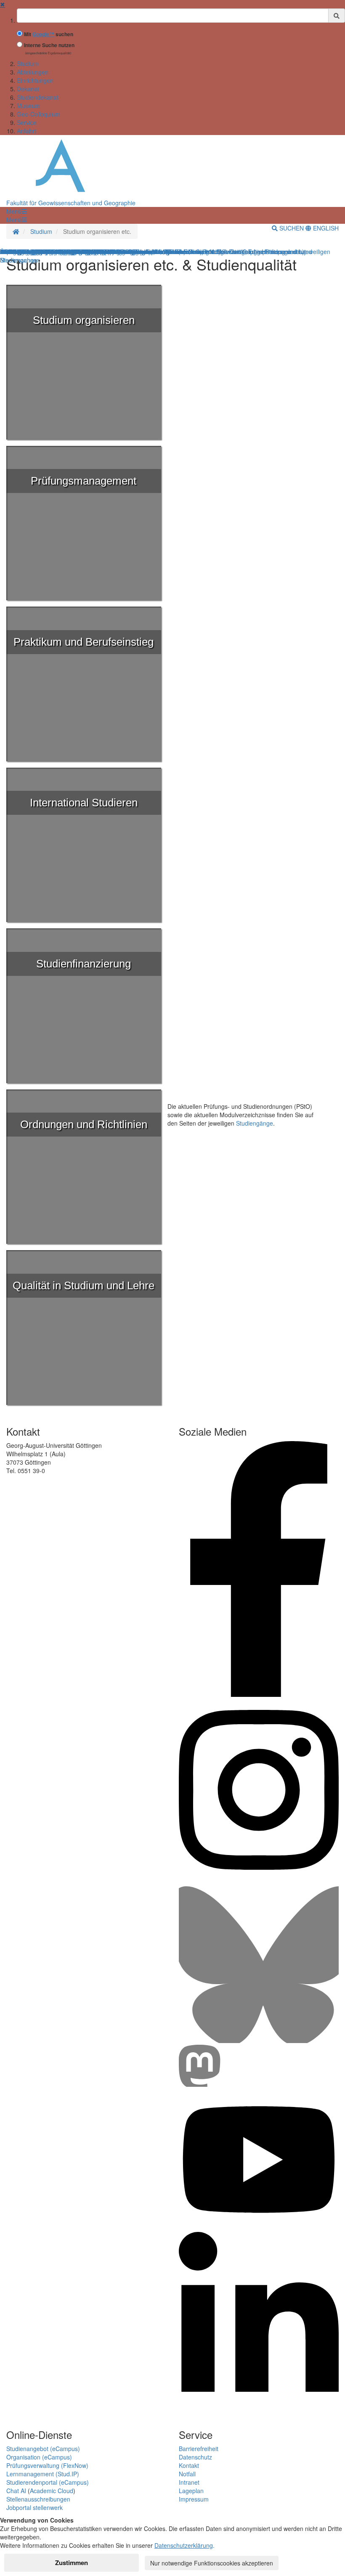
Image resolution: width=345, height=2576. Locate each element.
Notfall (187, 2474)
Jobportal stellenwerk (34, 2507)
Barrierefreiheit (199, 2449)
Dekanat (28, 89)
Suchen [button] (292, 228)
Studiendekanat (38, 97)
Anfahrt (27, 131)
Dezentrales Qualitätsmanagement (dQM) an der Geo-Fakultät (84, 252)
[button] (16, 211)
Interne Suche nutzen (49, 45)
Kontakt (189, 2465)
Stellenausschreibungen (38, 2499)
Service (27, 122)
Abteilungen (33, 72)
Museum (28, 106)
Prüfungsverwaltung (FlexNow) (47, 2465)
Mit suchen (49, 34)
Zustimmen (72, 2563)
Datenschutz (195, 2457)
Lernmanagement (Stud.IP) (43, 2474)
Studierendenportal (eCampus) (48, 2482)
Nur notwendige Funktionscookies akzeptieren (212, 2563)
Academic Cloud (52, 2491)
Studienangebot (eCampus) (43, 2449)
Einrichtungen (35, 80)
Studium (28, 64)
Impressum (194, 2499)
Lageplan (191, 2491)
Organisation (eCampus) (39, 2457)
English (325, 228)
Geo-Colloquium (38, 114)
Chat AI (16, 2491)
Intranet (189, 2482)
